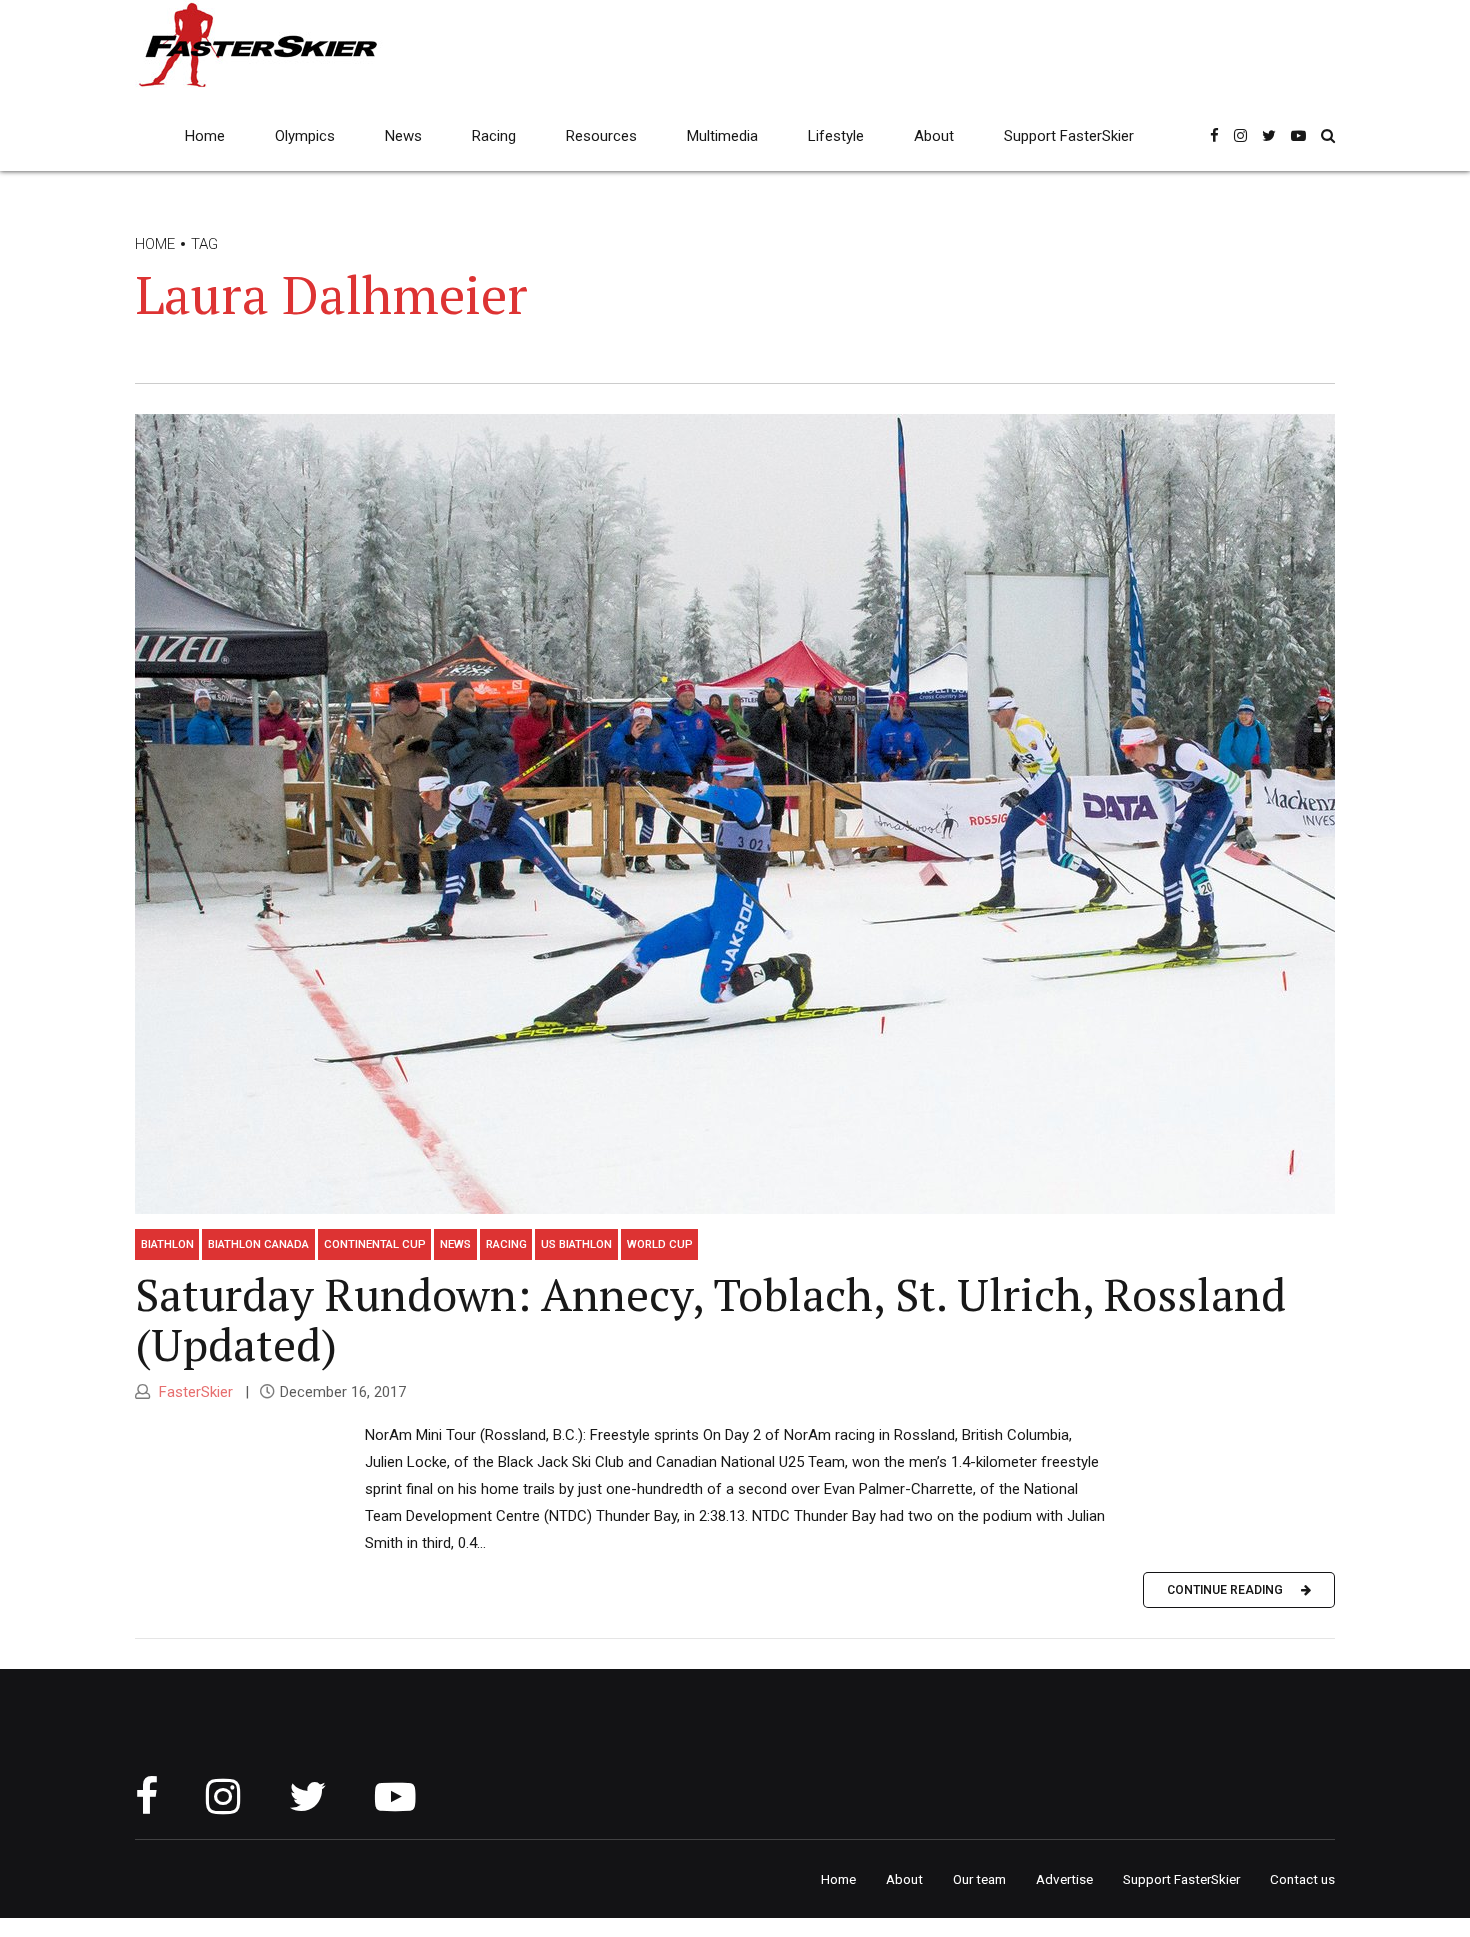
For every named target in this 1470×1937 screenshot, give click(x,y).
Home (205, 136)
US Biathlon (576, 1244)
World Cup (660, 1244)
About (934, 136)
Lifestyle (836, 136)
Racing (494, 136)
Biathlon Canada (258, 1244)
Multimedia (722, 136)
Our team (979, 1879)
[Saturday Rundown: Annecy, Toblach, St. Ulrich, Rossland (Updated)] (735, 814)
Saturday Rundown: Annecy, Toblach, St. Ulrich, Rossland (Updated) (710, 1319)
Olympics (305, 136)
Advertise (1064, 1879)
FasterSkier (194, 1392)
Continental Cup (375, 1244)
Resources (601, 136)
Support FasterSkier (1069, 136)
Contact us (1302, 1879)
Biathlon (167, 1244)
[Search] (1328, 135)
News (403, 136)
